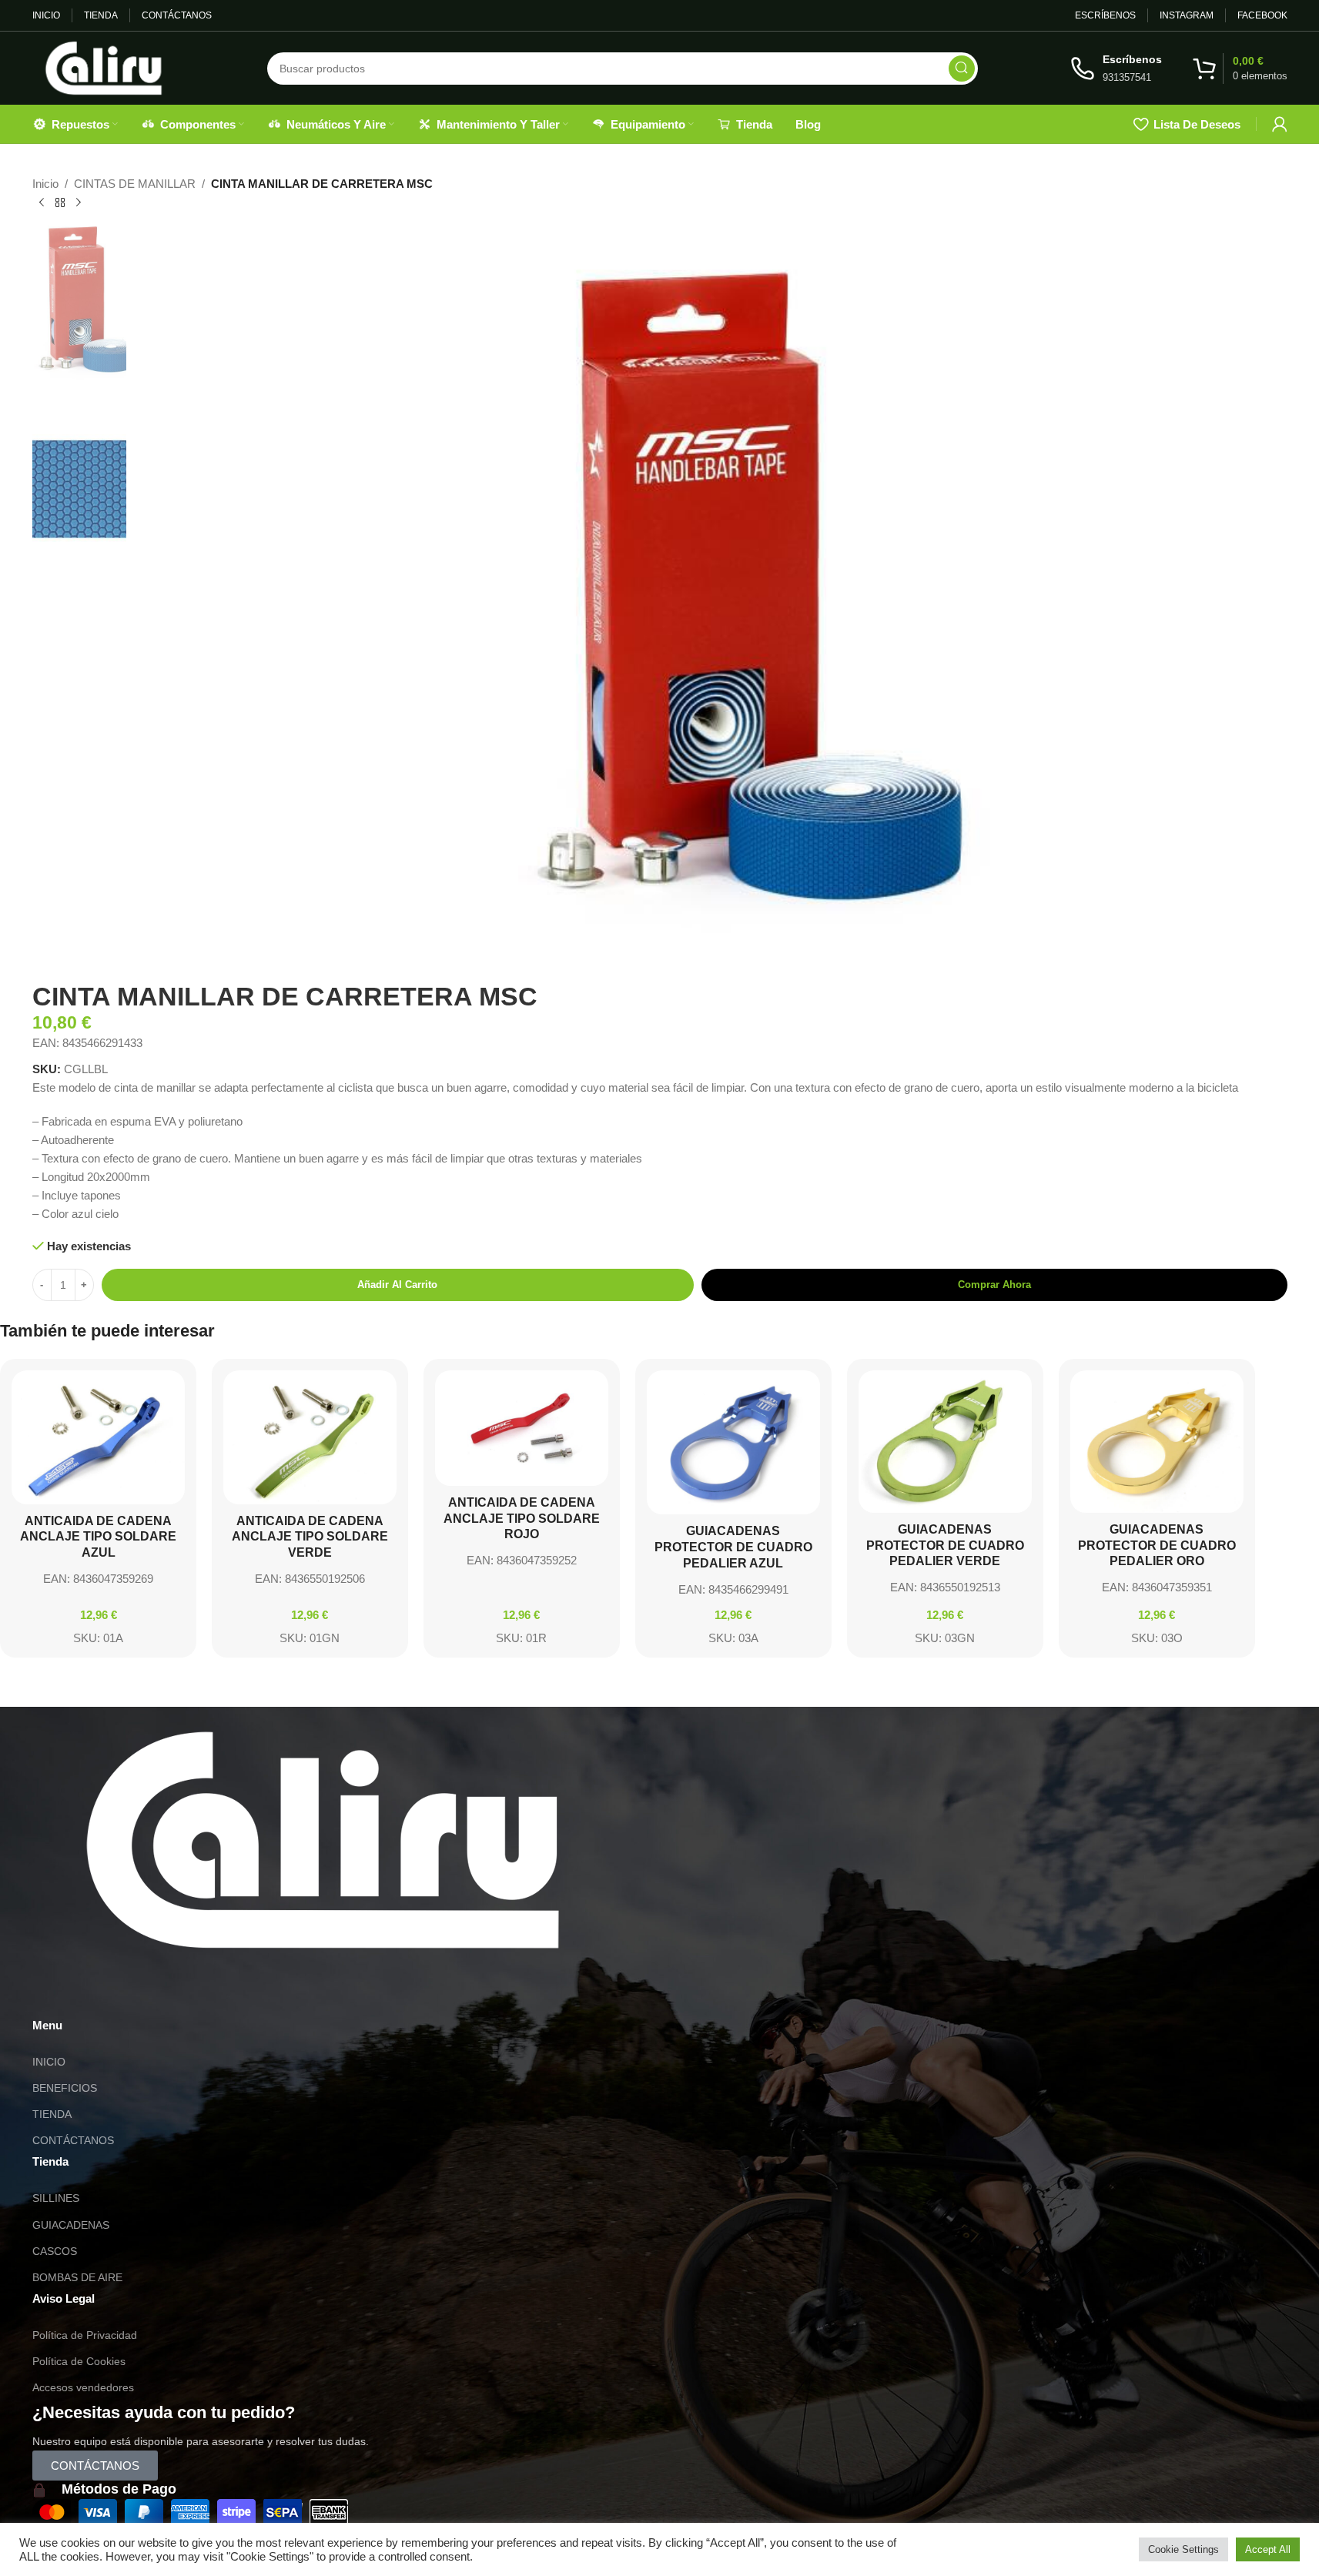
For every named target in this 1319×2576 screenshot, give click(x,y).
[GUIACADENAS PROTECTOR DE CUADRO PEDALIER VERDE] (945, 1442)
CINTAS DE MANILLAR (135, 184)
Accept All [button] (1268, 2549)
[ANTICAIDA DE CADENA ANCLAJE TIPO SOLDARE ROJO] (522, 1428)
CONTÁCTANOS (73, 2140)
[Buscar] (962, 69)
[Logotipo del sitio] (104, 67)
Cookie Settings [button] (1183, 2549)
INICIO (49, 2062)
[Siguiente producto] (79, 203)
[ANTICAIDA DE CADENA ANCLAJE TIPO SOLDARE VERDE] (310, 1437)
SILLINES (56, 2198)
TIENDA (52, 2114)
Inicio (45, 184)
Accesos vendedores (83, 2387)
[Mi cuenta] (1280, 124)
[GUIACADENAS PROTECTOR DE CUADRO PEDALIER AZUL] (733, 1442)
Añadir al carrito (397, 1285)
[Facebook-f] (135, 1992)
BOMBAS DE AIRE (77, 2277)
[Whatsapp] (52, 1992)
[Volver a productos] (60, 203)
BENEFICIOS (65, 2088)
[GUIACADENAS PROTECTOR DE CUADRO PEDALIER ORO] (1157, 1442)
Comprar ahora (994, 1285)
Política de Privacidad (85, 2335)
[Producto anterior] (42, 203)
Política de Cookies (79, 2361)
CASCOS (55, 2251)
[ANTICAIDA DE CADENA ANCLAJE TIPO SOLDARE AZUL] (98, 1437)
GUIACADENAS (71, 2225)
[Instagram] (93, 1992)
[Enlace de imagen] (323, 1839)
